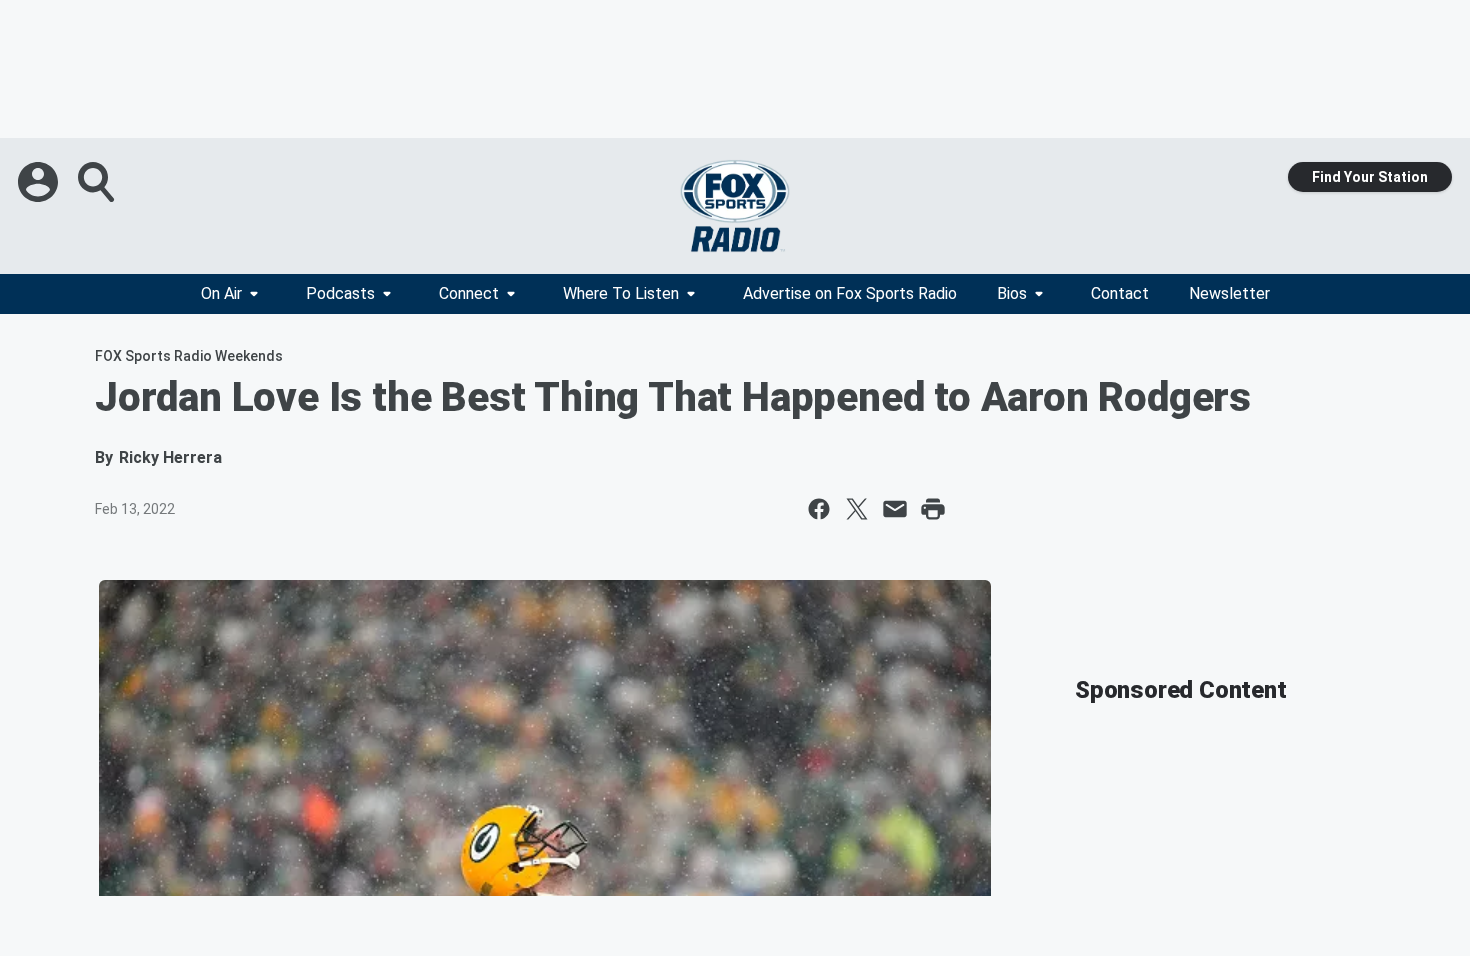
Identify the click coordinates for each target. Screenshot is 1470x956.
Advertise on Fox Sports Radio (850, 293)
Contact (1120, 293)
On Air (221, 293)
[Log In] (40, 182)
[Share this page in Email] (895, 509)
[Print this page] (933, 509)
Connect (469, 293)
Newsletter (1229, 293)
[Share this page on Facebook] (819, 509)
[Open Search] (98, 182)
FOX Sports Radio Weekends (189, 356)
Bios (1012, 293)
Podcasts (340, 293)
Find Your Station (1370, 177)
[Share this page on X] (857, 509)
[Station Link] (735, 206)
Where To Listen (621, 293)
